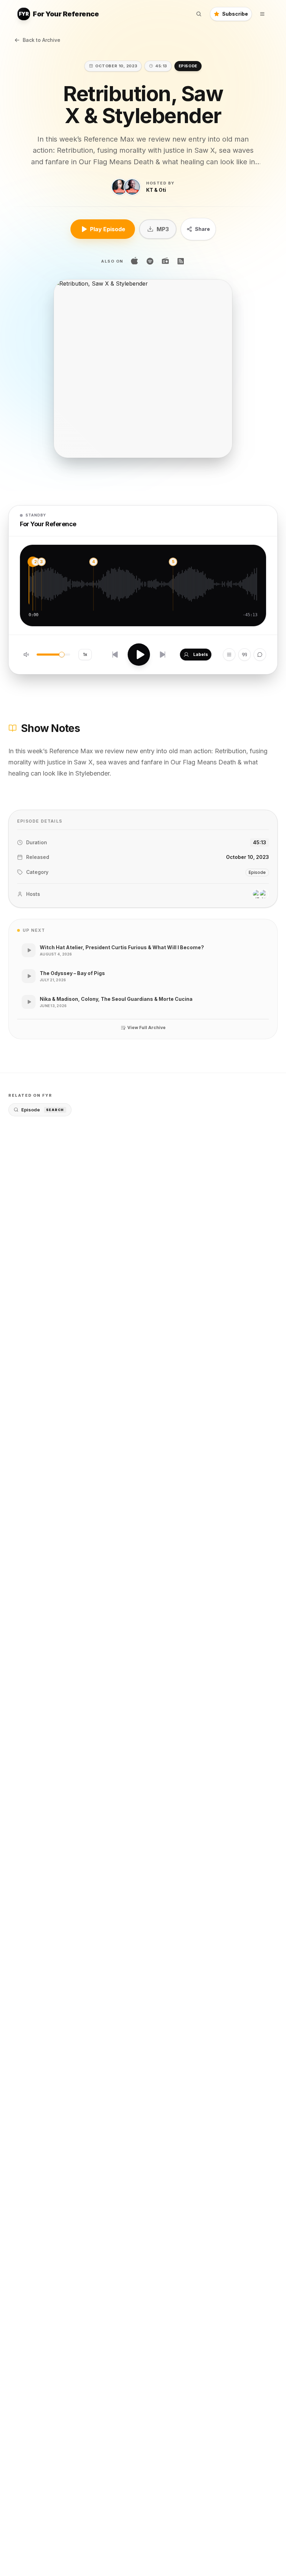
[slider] (62, 655)
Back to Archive (42, 40)
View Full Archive (146, 1028)
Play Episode (108, 229)
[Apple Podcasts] (135, 261)
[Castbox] (165, 261)
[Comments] (260, 655)
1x (85, 654)
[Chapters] (229, 655)
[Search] (199, 14)
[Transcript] (244, 655)
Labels (201, 654)
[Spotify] (150, 261)
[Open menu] (262, 14)
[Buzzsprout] (181, 261)
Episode (43, 1110)
